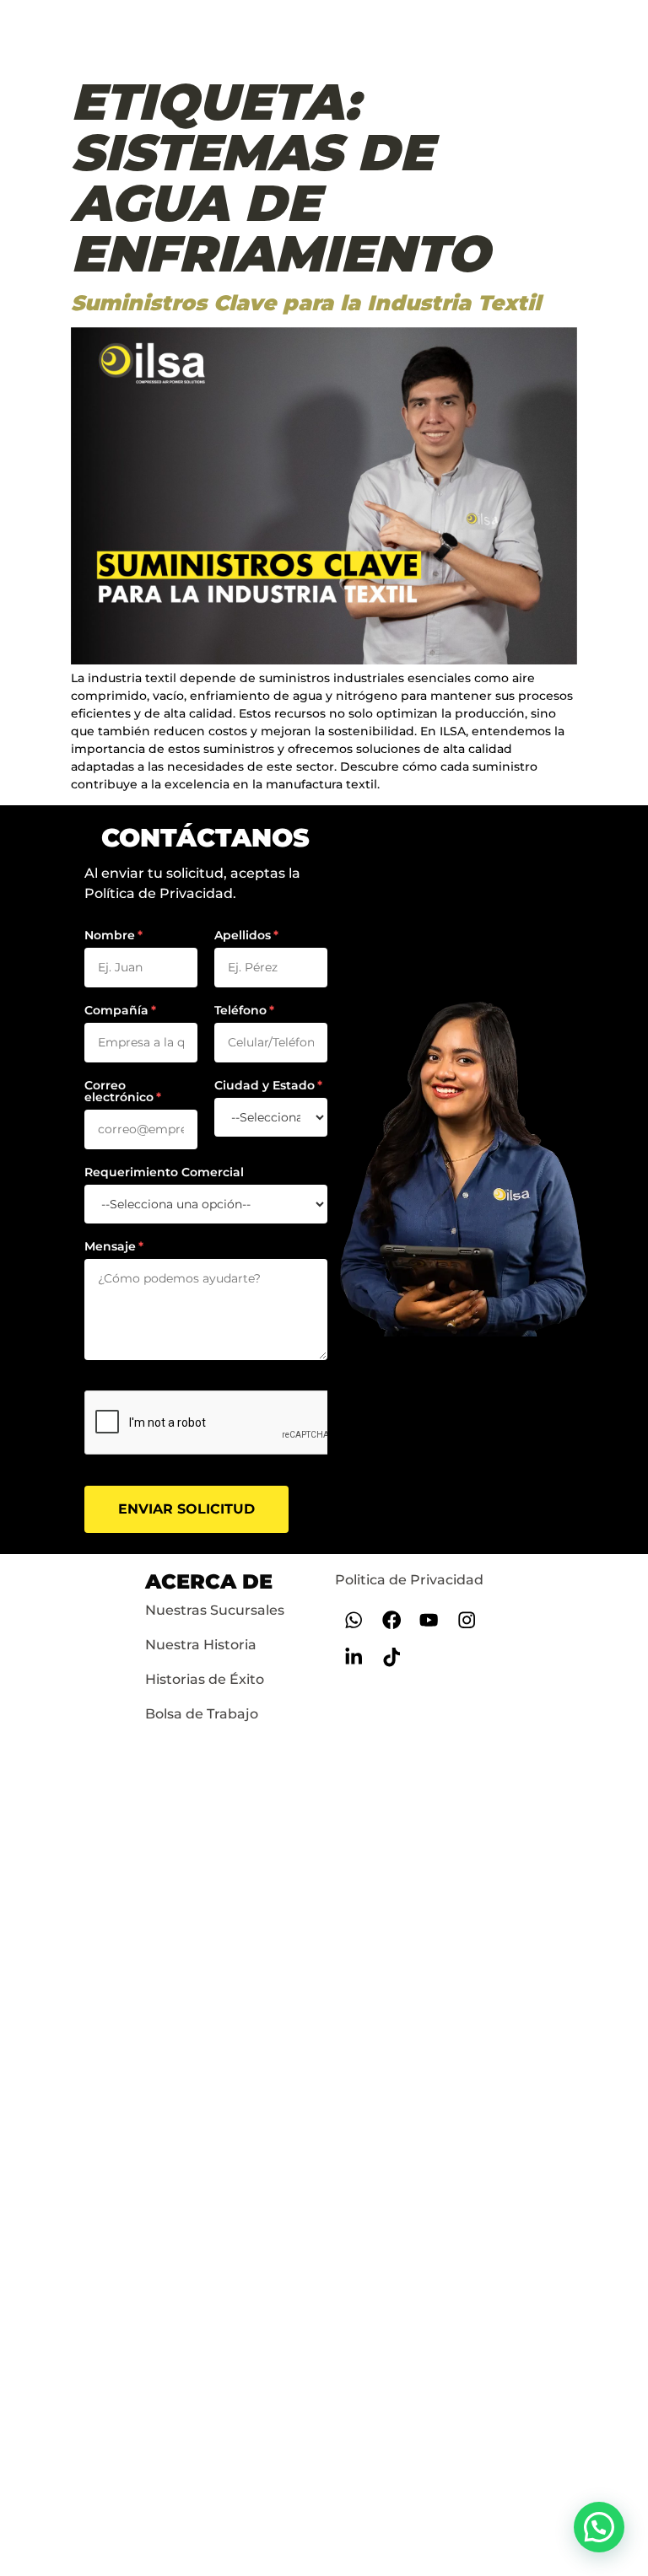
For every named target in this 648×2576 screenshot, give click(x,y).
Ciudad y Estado (265, 1085)
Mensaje (110, 1246)
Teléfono (240, 1010)
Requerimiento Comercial (164, 1172)
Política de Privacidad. (160, 893)
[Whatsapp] (354, 1619)
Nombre (110, 935)
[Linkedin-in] (354, 1657)
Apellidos (243, 935)
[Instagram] (467, 1619)
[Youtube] (429, 1619)
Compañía (116, 1010)
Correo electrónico (119, 1091)
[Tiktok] (391, 1657)
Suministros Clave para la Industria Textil (306, 303)
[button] (599, 2527)
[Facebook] (391, 1619)
